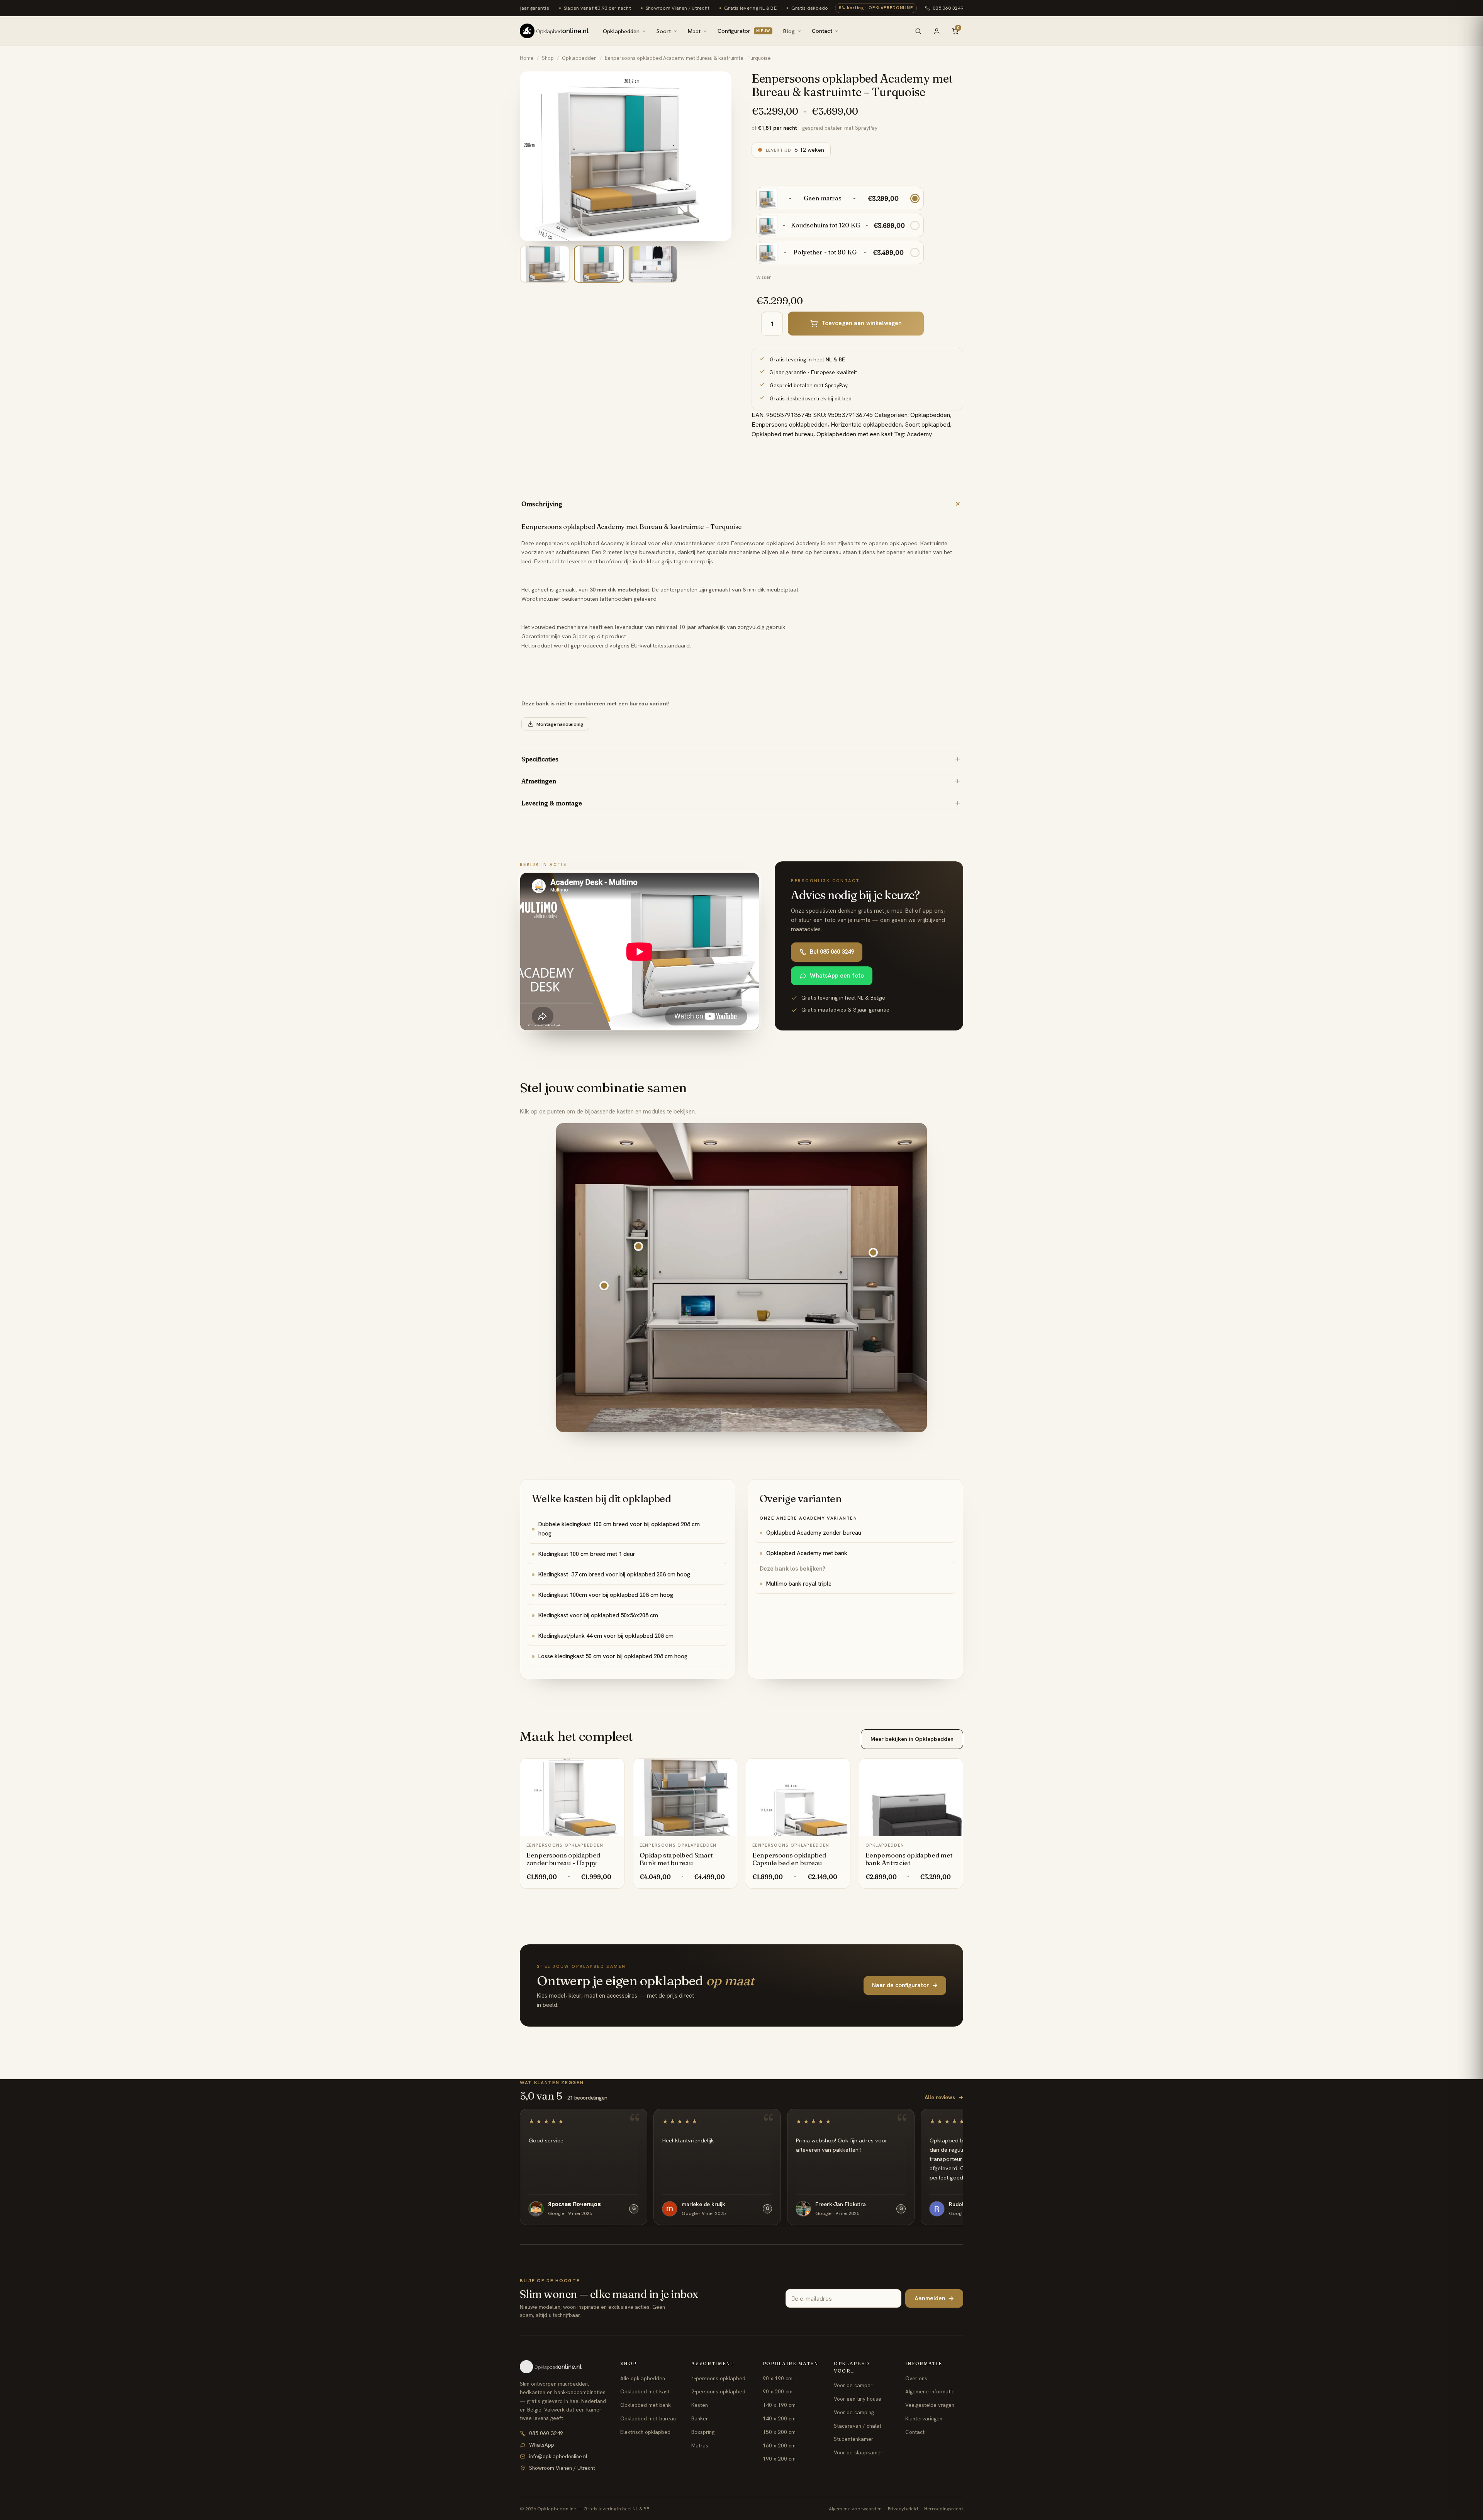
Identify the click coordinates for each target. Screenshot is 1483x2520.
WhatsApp (542, 2445)
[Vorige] (531, 156)
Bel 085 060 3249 (832, 952)
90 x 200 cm (778, 2391)
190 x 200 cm (779, 2459)
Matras (700, 2445)
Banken (700, 2418)
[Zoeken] (918, 31)
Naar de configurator (905, 1985)
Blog (789, 31)
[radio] (840, 198)
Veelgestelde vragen (930, 2405)
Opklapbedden (621, 31)
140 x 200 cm (779, 2418)
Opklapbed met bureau (782, 434)
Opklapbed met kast (645, 2391)
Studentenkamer (853, 2439)
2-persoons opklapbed (718, 2391)
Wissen (764, 277)
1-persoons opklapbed (718, 2378)
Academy (919, 434)
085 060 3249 (948, 8)
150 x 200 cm (779, 2432)
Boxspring (703, 2432)
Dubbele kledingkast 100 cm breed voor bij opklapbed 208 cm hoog (619, 1529)
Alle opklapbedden (643, 2378)
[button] (638, 1246)
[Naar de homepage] (563, 2367)
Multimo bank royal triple (799, 1584)
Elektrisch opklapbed (645, 2432)
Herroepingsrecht (944, 2509)
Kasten (700, 2405)
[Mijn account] (937, 31)
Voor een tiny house (858, 2399)
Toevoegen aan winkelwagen (862, 323)
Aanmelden (934, 2298)
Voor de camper (853, 2385)
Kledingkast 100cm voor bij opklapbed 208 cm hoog (606, 1595)
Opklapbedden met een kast (854, 434)
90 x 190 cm (778, 2378)
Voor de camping (854, 2412)
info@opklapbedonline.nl (558, 2456)
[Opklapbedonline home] (554, 31)
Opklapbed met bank (646, 2405)
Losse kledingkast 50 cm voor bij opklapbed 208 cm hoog (613, 1656)
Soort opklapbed (927, 425)
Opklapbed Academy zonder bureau (814, 1533)
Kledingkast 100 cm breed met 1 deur (587, 1554)
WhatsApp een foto (837, 976)
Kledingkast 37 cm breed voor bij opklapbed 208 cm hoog (614, 1574)
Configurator (744, 31)
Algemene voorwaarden (855, 2509)
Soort (664, 31)
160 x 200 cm (779, 2445)
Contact (822, 31)
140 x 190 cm (779, 2405)
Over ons (916, 2378)
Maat (694, 31)
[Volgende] (720, 156)
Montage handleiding (560, 724)
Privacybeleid (903, 2509)
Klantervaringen (924, 2418)
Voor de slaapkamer (858, 2452)
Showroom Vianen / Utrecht (562, 2468)
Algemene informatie (930, 2391)
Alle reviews (944, 2097)
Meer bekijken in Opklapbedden (912, 1739)
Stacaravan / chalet (858, 2426)
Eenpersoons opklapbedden (790, 425)
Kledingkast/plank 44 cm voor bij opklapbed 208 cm (606, 1636)
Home (527, 58)
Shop (548, 58)
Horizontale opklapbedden (866, 425)
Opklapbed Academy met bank (807, 1553)
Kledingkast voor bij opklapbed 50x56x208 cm (598, 1615)
